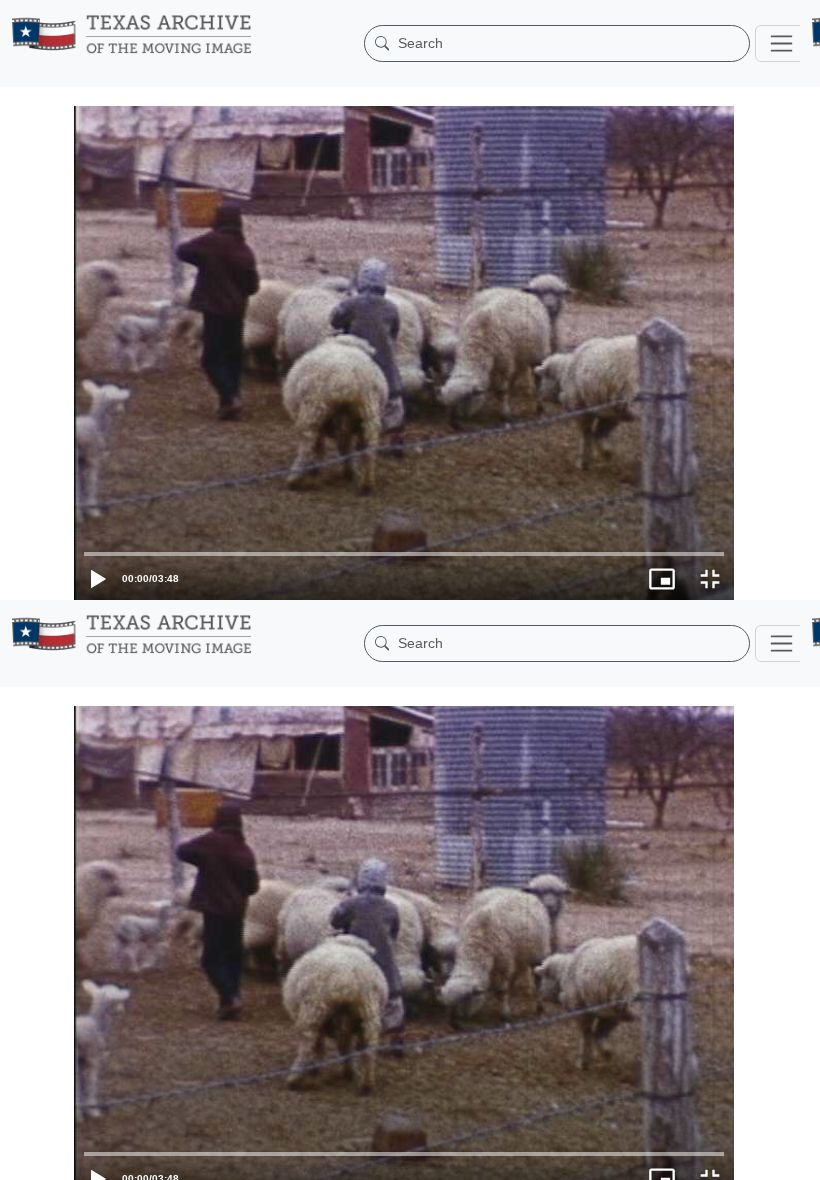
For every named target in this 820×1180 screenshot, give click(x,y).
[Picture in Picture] (748, 1155)
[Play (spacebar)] (24, 1155)
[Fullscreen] (796, 1155)
